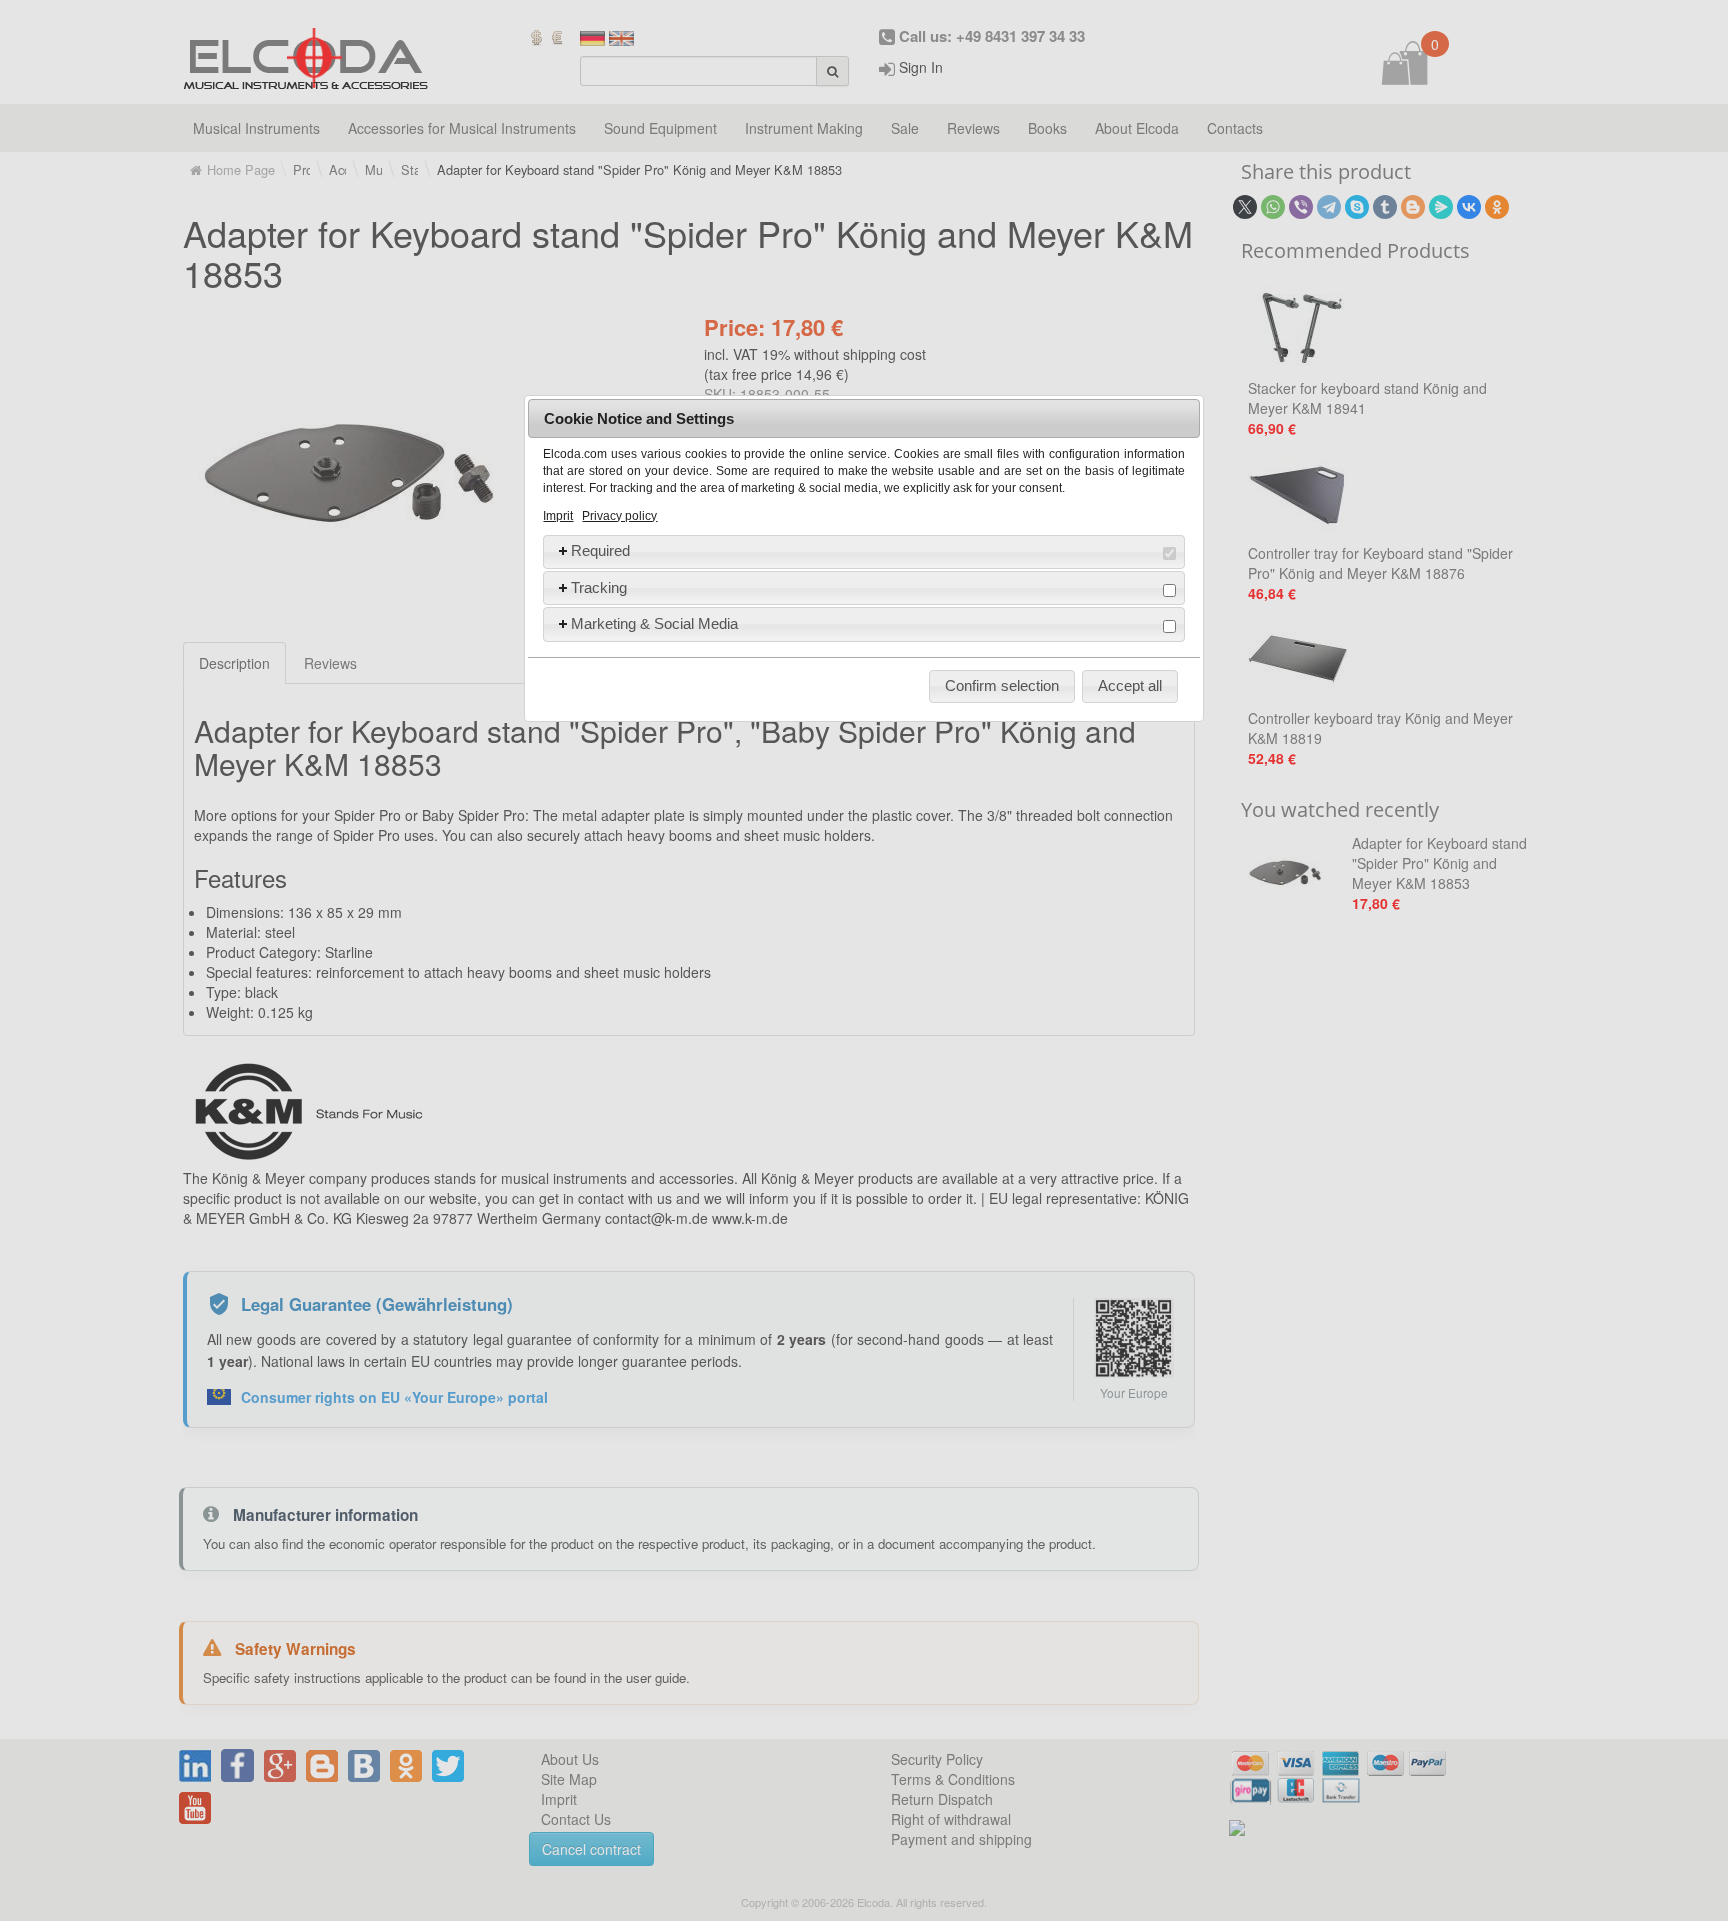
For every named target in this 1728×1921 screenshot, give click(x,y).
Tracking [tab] (599, 587)
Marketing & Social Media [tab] (654, 623)
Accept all (1130, 685)
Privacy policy (619, 516)
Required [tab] (600, 550)
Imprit (558, 516)
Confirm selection (1002, 685)
